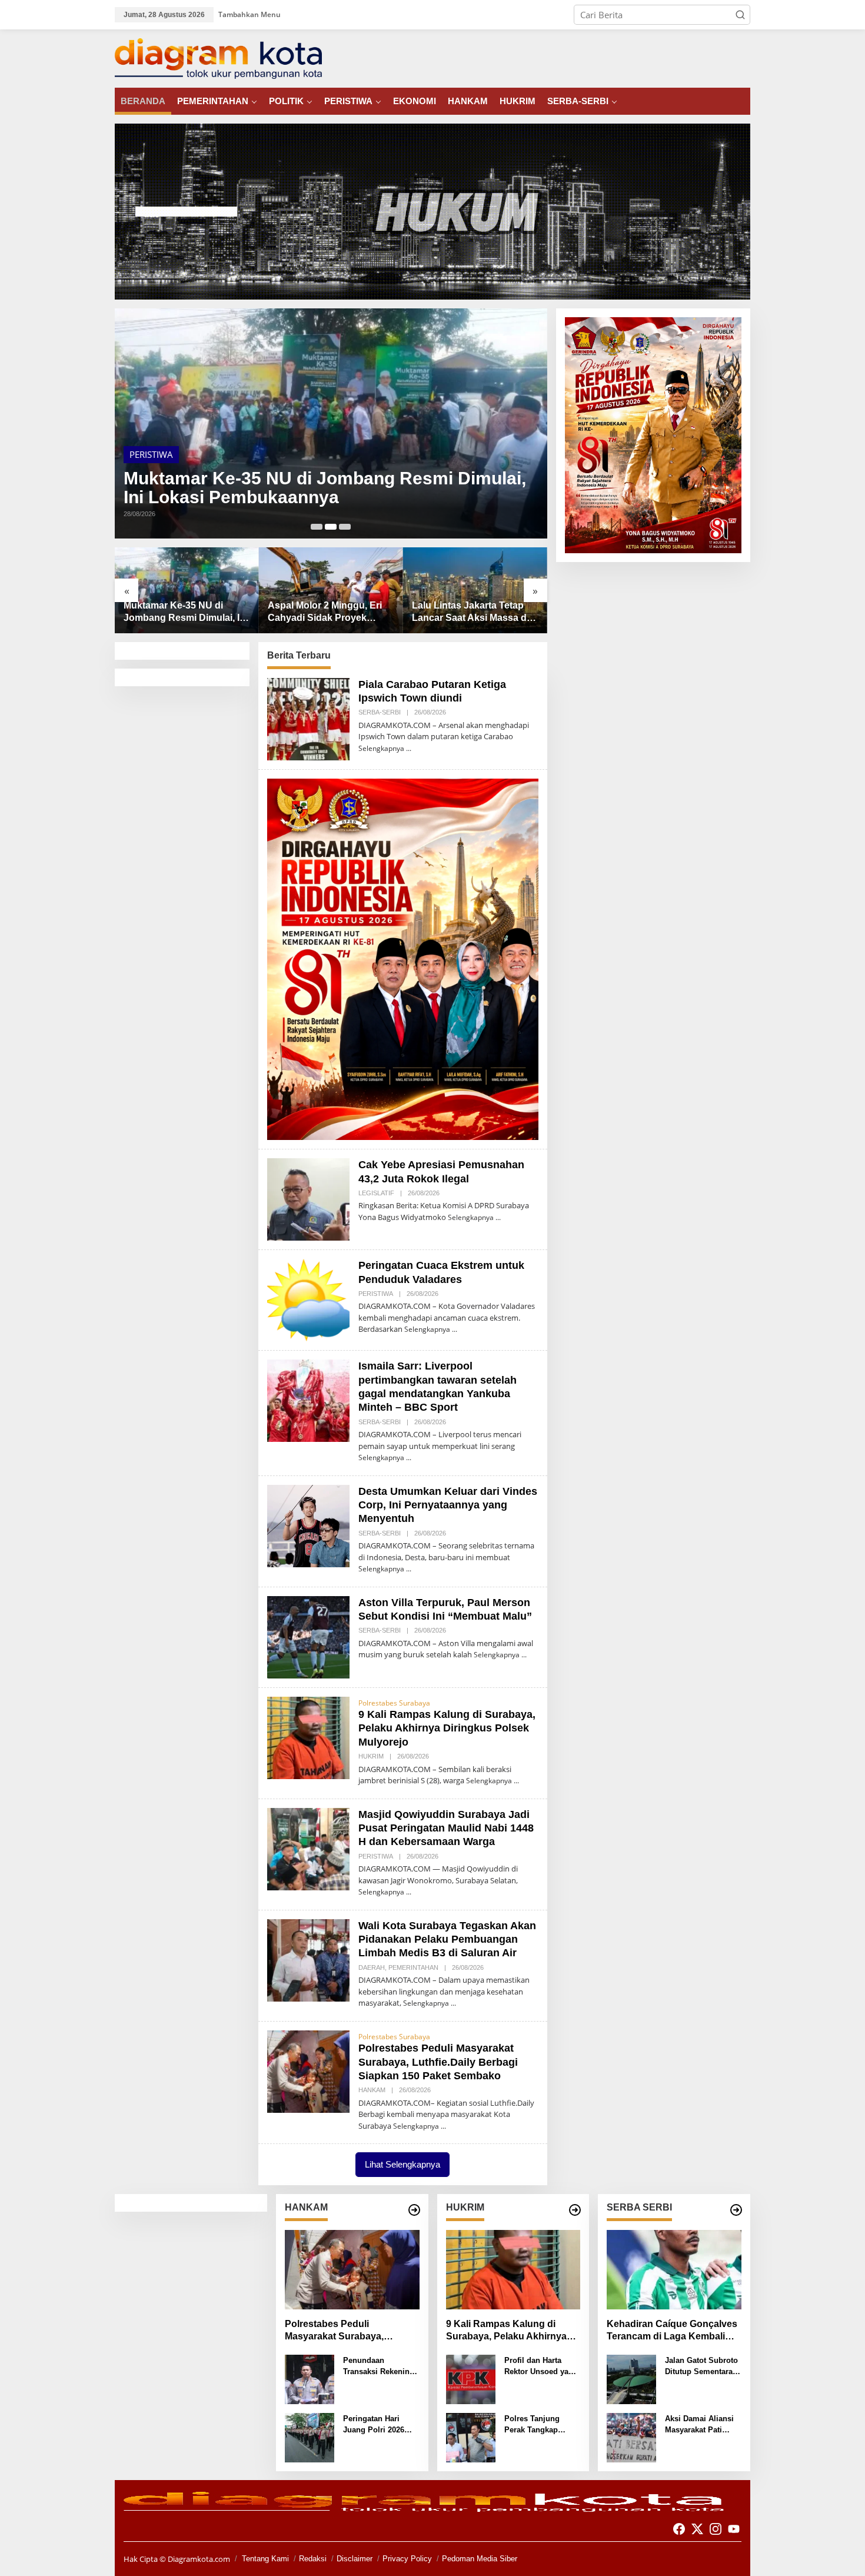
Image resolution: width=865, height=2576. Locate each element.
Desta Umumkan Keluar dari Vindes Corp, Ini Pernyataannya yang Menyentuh (448, 1505)
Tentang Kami (265, 2559)
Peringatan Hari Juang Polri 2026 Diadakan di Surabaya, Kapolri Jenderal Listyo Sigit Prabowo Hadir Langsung (381, 2425)
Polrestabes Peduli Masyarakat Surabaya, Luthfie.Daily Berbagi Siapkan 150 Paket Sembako (438, 2062)
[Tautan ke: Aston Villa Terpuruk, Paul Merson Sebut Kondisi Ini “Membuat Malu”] (308, 1636)
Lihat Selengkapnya (402, 2164)
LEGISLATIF (376, 1193)
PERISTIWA (376, 1294)
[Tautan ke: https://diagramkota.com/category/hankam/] (414, 2210)
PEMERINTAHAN (162, 454)
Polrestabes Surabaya (394, 1703)
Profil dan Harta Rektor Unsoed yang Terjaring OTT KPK (541, 2367)
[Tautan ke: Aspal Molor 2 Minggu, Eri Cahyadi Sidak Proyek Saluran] (331, 424)
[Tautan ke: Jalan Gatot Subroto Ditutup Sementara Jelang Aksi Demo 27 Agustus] (631, 2378)
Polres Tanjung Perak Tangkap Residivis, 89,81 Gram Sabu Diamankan (533, 2425)
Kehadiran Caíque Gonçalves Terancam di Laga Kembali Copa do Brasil (672, 2331)
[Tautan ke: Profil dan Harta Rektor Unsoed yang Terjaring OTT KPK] (471, 2378)
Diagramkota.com (198, 2559)
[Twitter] (697, 2529)
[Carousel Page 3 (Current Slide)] (345, 527)
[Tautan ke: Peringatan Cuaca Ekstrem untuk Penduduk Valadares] (308, 1299)
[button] (740, 15)
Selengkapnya (381, 748)
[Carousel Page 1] (317, 527)
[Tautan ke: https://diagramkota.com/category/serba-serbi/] (736, 2210)
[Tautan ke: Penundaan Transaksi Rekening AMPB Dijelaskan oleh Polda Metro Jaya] (310, 2378)
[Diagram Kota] (218, 58)
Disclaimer (355, 2559)
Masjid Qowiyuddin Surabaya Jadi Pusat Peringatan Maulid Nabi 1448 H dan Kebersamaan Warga (446, 1828)
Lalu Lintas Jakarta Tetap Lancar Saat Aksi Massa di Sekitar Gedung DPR (326, 612)
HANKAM (372, 2090)
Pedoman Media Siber (480, 2559)
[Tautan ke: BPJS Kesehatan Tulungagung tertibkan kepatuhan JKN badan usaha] (475, 590)
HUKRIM (371, 1756)
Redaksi (313, 2559)
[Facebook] (679, 2529)
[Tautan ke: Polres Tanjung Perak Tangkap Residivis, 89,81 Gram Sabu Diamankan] (471, 2437)
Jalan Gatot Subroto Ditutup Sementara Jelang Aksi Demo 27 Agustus (701, 2367)
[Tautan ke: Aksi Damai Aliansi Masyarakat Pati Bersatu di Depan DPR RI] (631, 2437)
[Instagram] (716, 2529)
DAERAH (217, 454)
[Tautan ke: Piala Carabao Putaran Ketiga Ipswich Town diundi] (308, 718)
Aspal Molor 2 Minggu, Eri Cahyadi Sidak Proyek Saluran (326, 488)
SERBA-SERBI (380, 712)
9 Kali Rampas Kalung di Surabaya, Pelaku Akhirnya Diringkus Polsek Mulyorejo (447, 1728)
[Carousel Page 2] (331, 527)
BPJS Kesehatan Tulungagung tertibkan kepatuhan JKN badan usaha (463, 612)
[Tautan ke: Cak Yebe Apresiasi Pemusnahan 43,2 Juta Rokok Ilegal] (308, 1198)
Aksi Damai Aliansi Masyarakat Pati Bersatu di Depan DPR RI (699, 2425)
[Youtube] (734, 2529)
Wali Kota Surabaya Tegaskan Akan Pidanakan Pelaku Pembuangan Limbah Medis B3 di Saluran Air (447, 1940)
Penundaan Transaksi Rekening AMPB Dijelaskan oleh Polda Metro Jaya (379, 2367)
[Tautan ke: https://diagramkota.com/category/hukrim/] (575, 2210)
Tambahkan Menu (249, 14)
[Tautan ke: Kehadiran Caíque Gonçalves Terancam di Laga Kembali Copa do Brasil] (674, 2270)
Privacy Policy (407, 2559)
